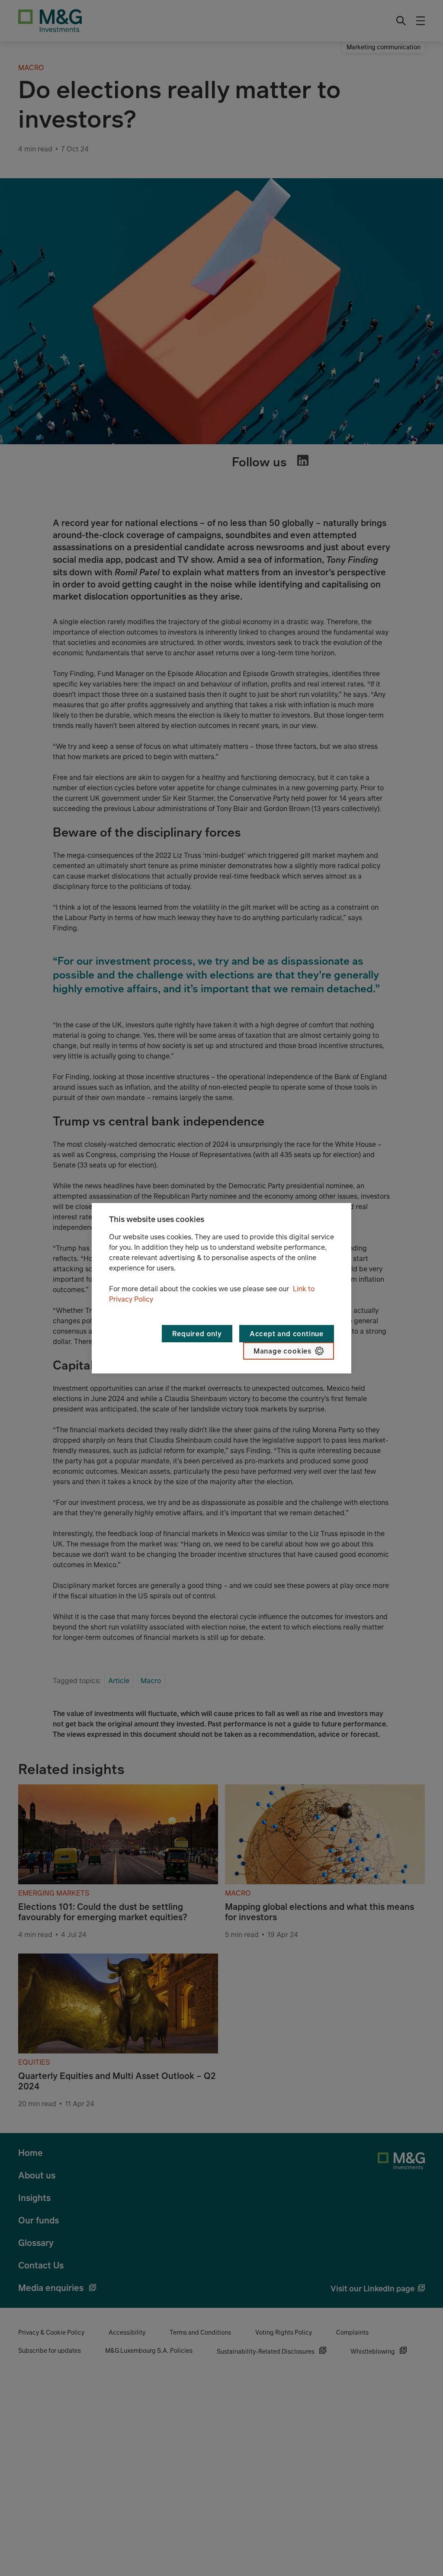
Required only (197, 1334)
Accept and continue (287, 1334)
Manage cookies (282, 1351)
